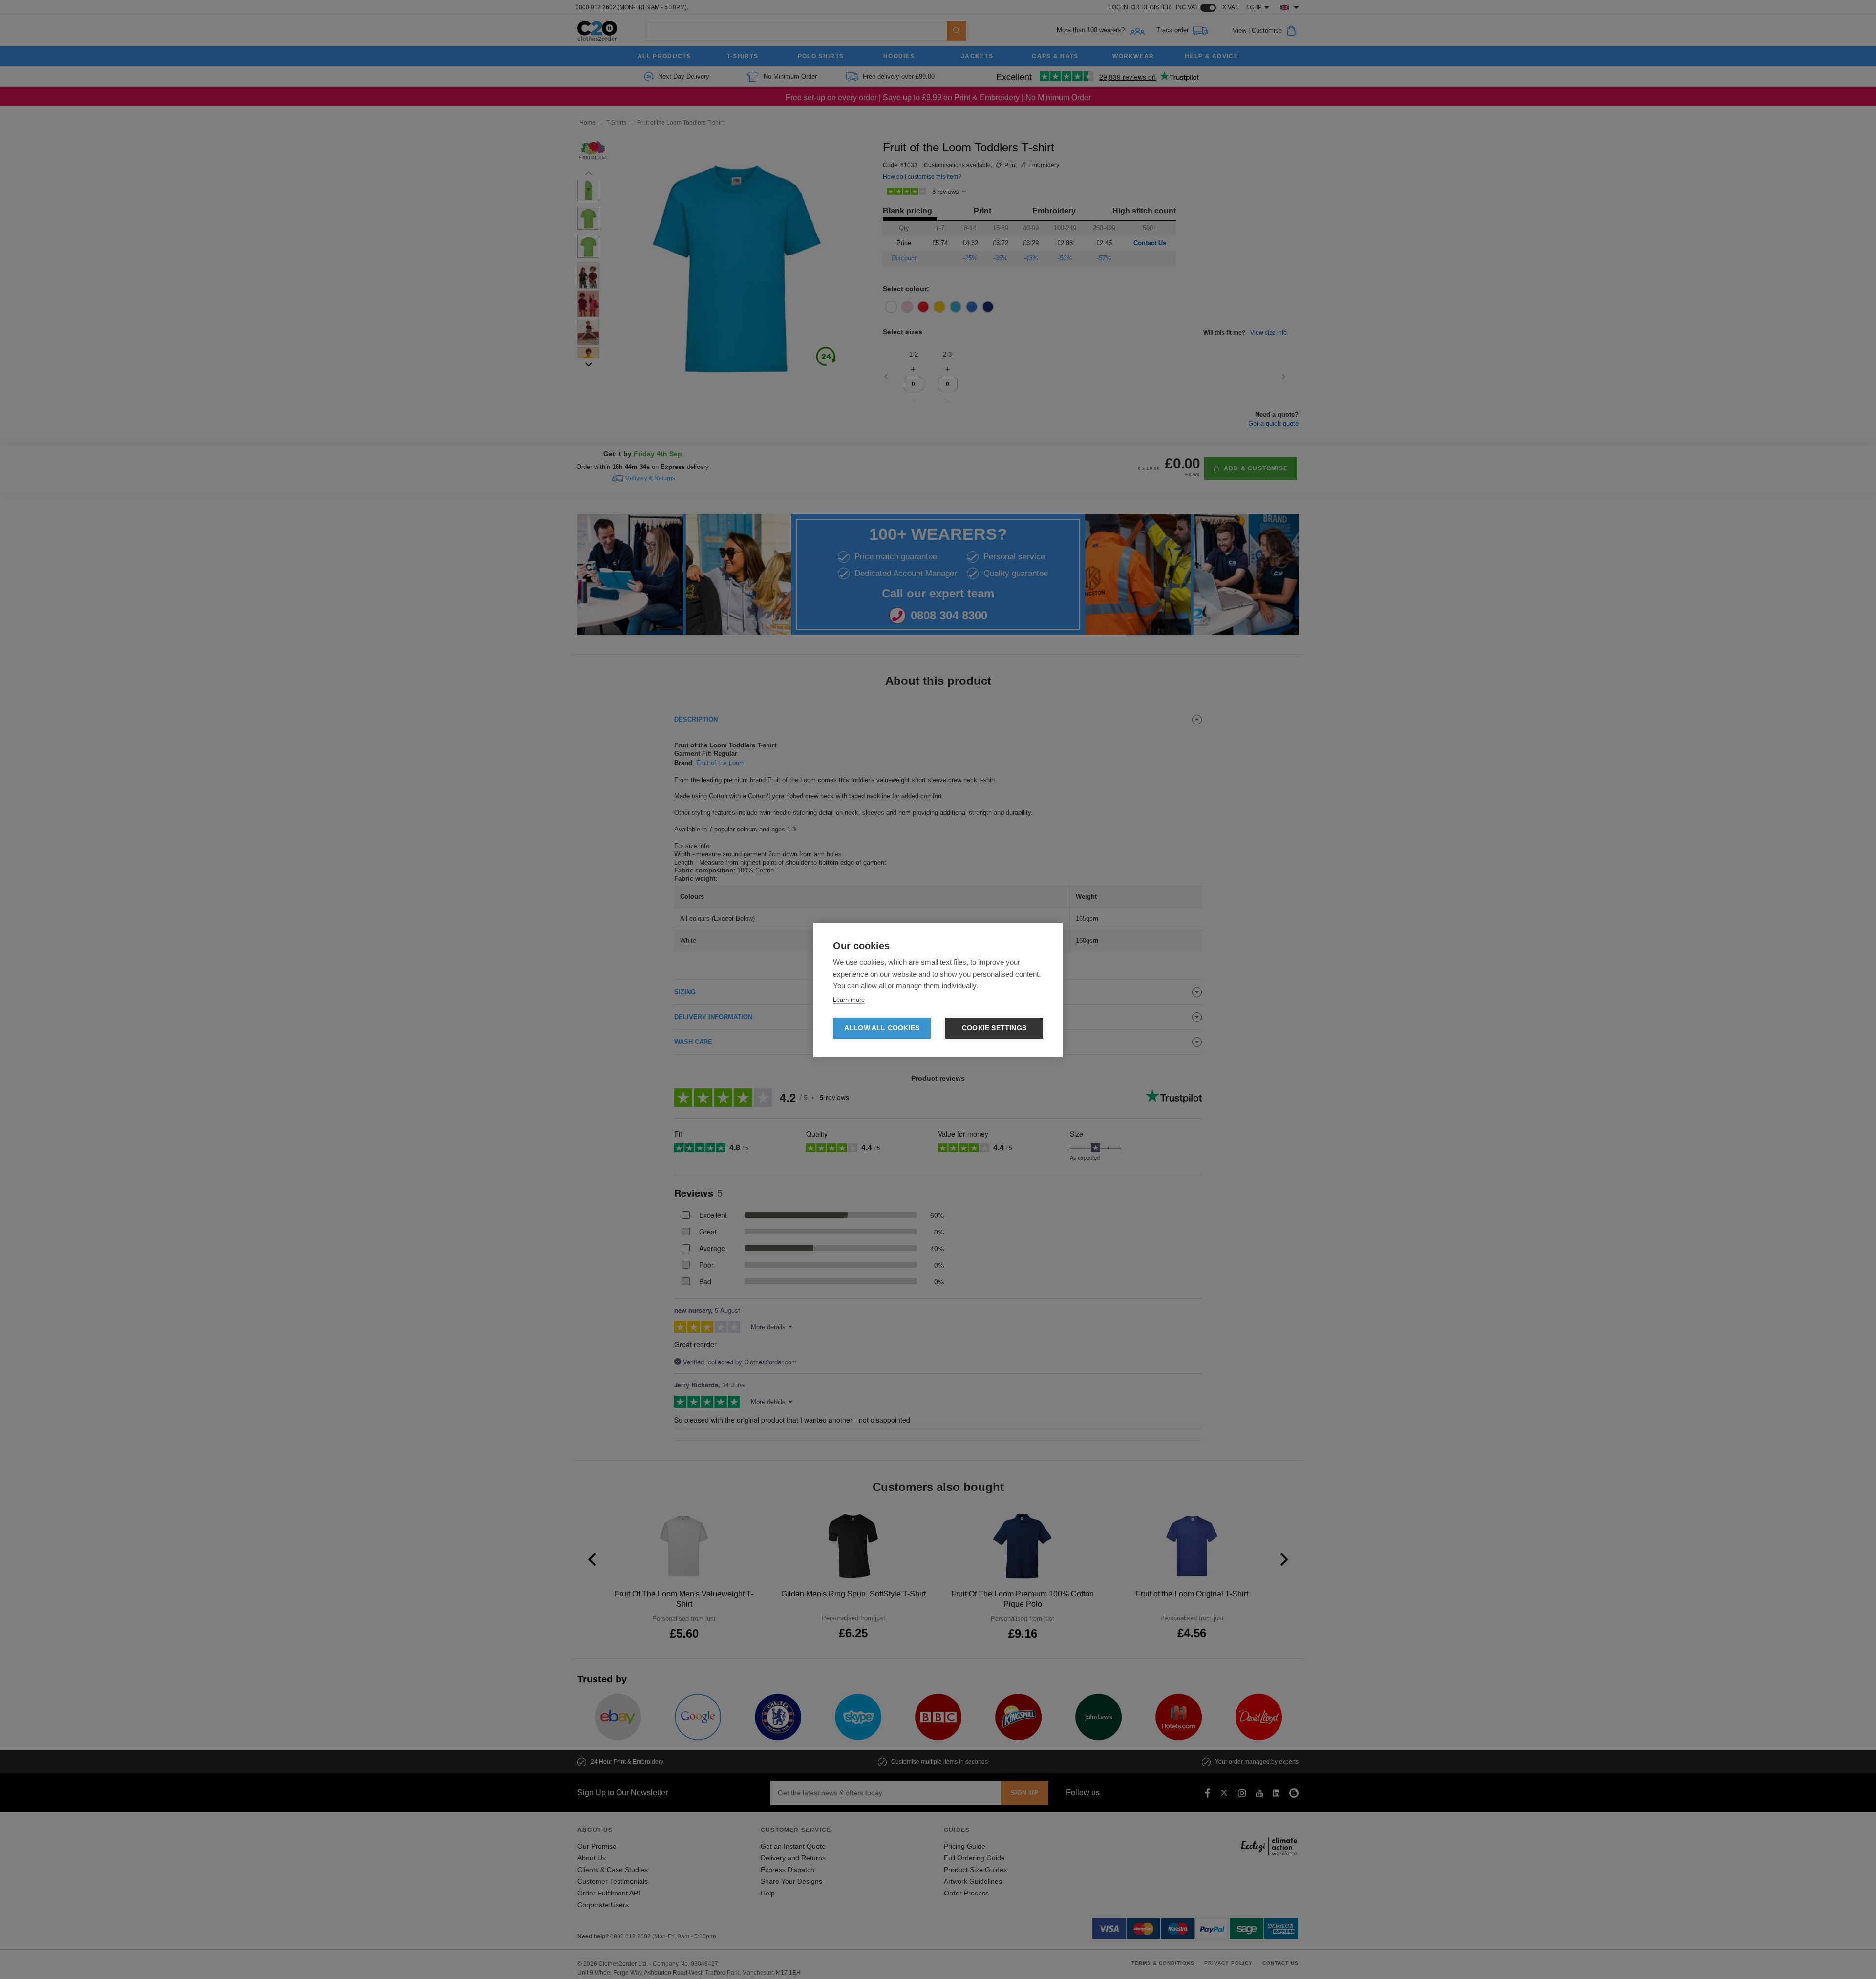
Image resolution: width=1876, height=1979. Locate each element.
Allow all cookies (882, 1028)
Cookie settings (994, 1028)
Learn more (849, 1000)
